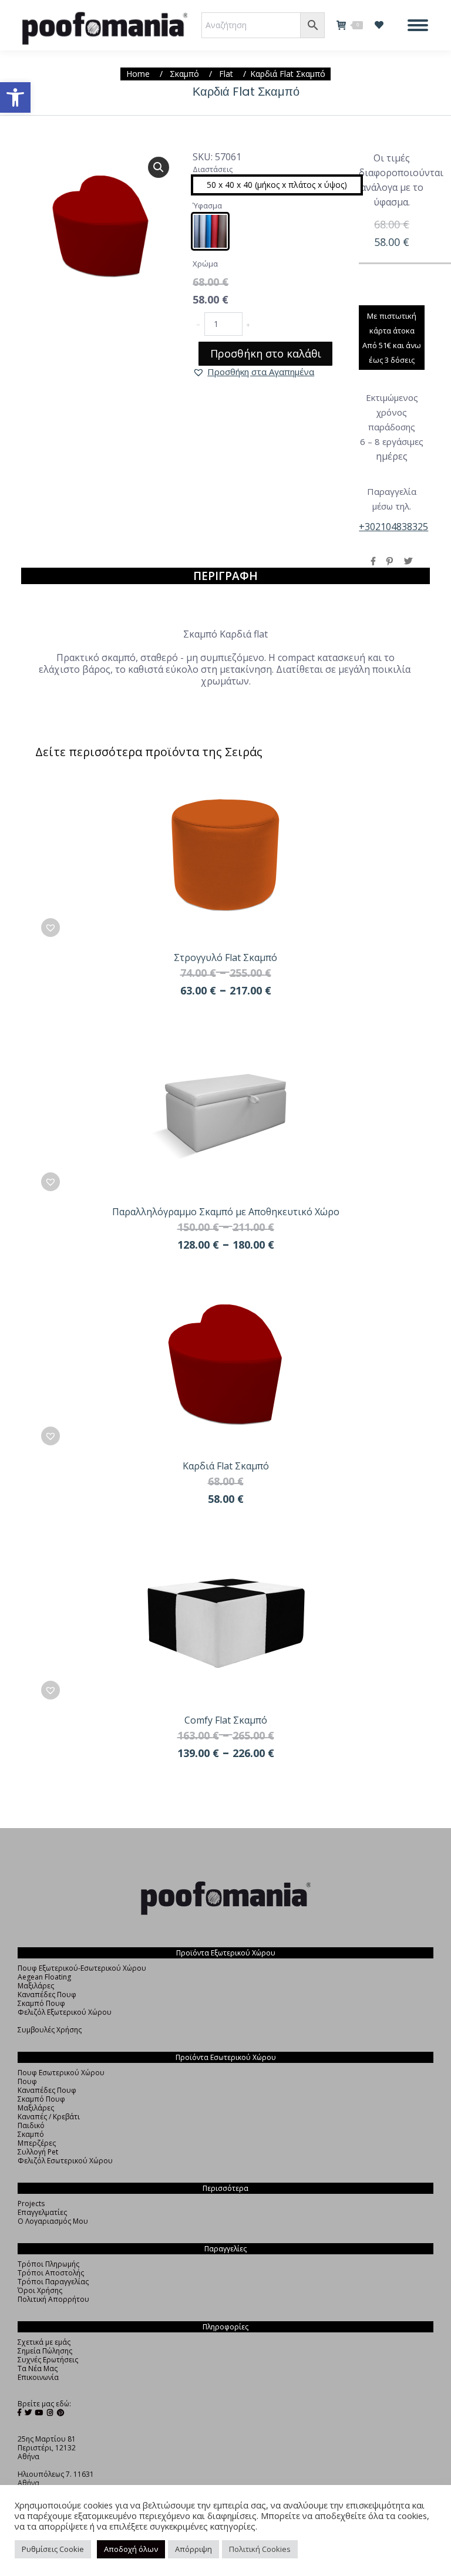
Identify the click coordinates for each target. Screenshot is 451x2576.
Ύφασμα (207, 205)
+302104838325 (393, 527)
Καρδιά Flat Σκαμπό (226, 1466)
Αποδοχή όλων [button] (131, 2549)
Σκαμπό (31, 2134)
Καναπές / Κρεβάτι (49, 2117)
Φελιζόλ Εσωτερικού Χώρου (65, 2161)
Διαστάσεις (213, 169)
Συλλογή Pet (38, 2152)
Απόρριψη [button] (193, 2549)
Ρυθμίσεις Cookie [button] (53, 2549)
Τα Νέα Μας (38, 2368)
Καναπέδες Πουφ (47, 1995)
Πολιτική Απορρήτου (53, 2299)
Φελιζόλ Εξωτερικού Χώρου (65, 2012)
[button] (15, 97)
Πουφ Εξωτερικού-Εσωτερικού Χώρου (82, 1968)
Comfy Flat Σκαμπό (226, 1720)
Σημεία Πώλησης (45, 2351)
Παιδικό (31, 2125)
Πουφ (27, 2081)
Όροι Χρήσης (40, 2290)
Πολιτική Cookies (260, 2549)
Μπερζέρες (37, 2143)
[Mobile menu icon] (418, 25)
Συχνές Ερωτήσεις (48, 2360)
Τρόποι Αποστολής (51, 2273)
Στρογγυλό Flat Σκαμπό (225, 957)
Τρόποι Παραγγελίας (53, 2282)
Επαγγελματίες (42, 2212)
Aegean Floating (44, 1977)
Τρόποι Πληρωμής (48, 2264)
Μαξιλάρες (36, 1986)
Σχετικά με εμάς (44, 2342)
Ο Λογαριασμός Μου (53, 2221)
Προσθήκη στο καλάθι (266, 353)
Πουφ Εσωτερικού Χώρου (61, 2073)
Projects (31, 2204)
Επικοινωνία (38, 2377)
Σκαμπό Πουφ (41, 2003)
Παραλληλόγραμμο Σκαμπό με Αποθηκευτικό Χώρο (226, 1212)
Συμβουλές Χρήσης (50, 2030)
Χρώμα (205, 264)
